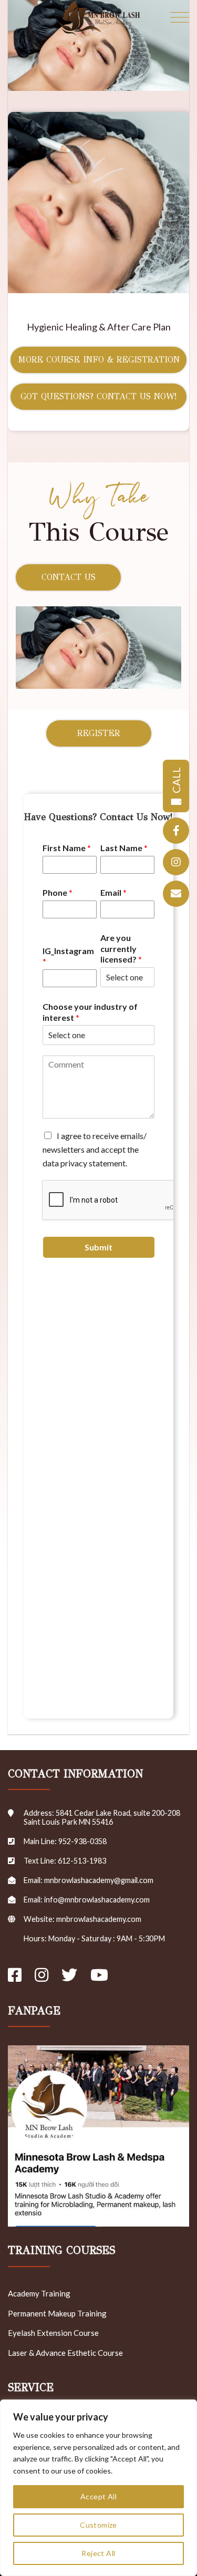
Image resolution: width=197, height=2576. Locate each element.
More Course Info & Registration (99, 360)
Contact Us (69, 577)
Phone (58, 892)
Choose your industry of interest (90, 1012)
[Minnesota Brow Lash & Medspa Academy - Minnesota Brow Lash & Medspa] (99, 18)
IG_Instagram (68, 956)
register (98, 733)
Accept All (98, 2496)
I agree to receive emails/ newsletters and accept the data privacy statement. (95, 1149)
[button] (180, 18)
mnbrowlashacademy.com (99, 1919)
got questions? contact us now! (98, 396)
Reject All (98, 2553)
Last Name (124, 848)
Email (113, 892)
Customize (98, 2525)
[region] (98, 2488)
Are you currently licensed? (121, 949)
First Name (67, 848)
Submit (98, 1247)
